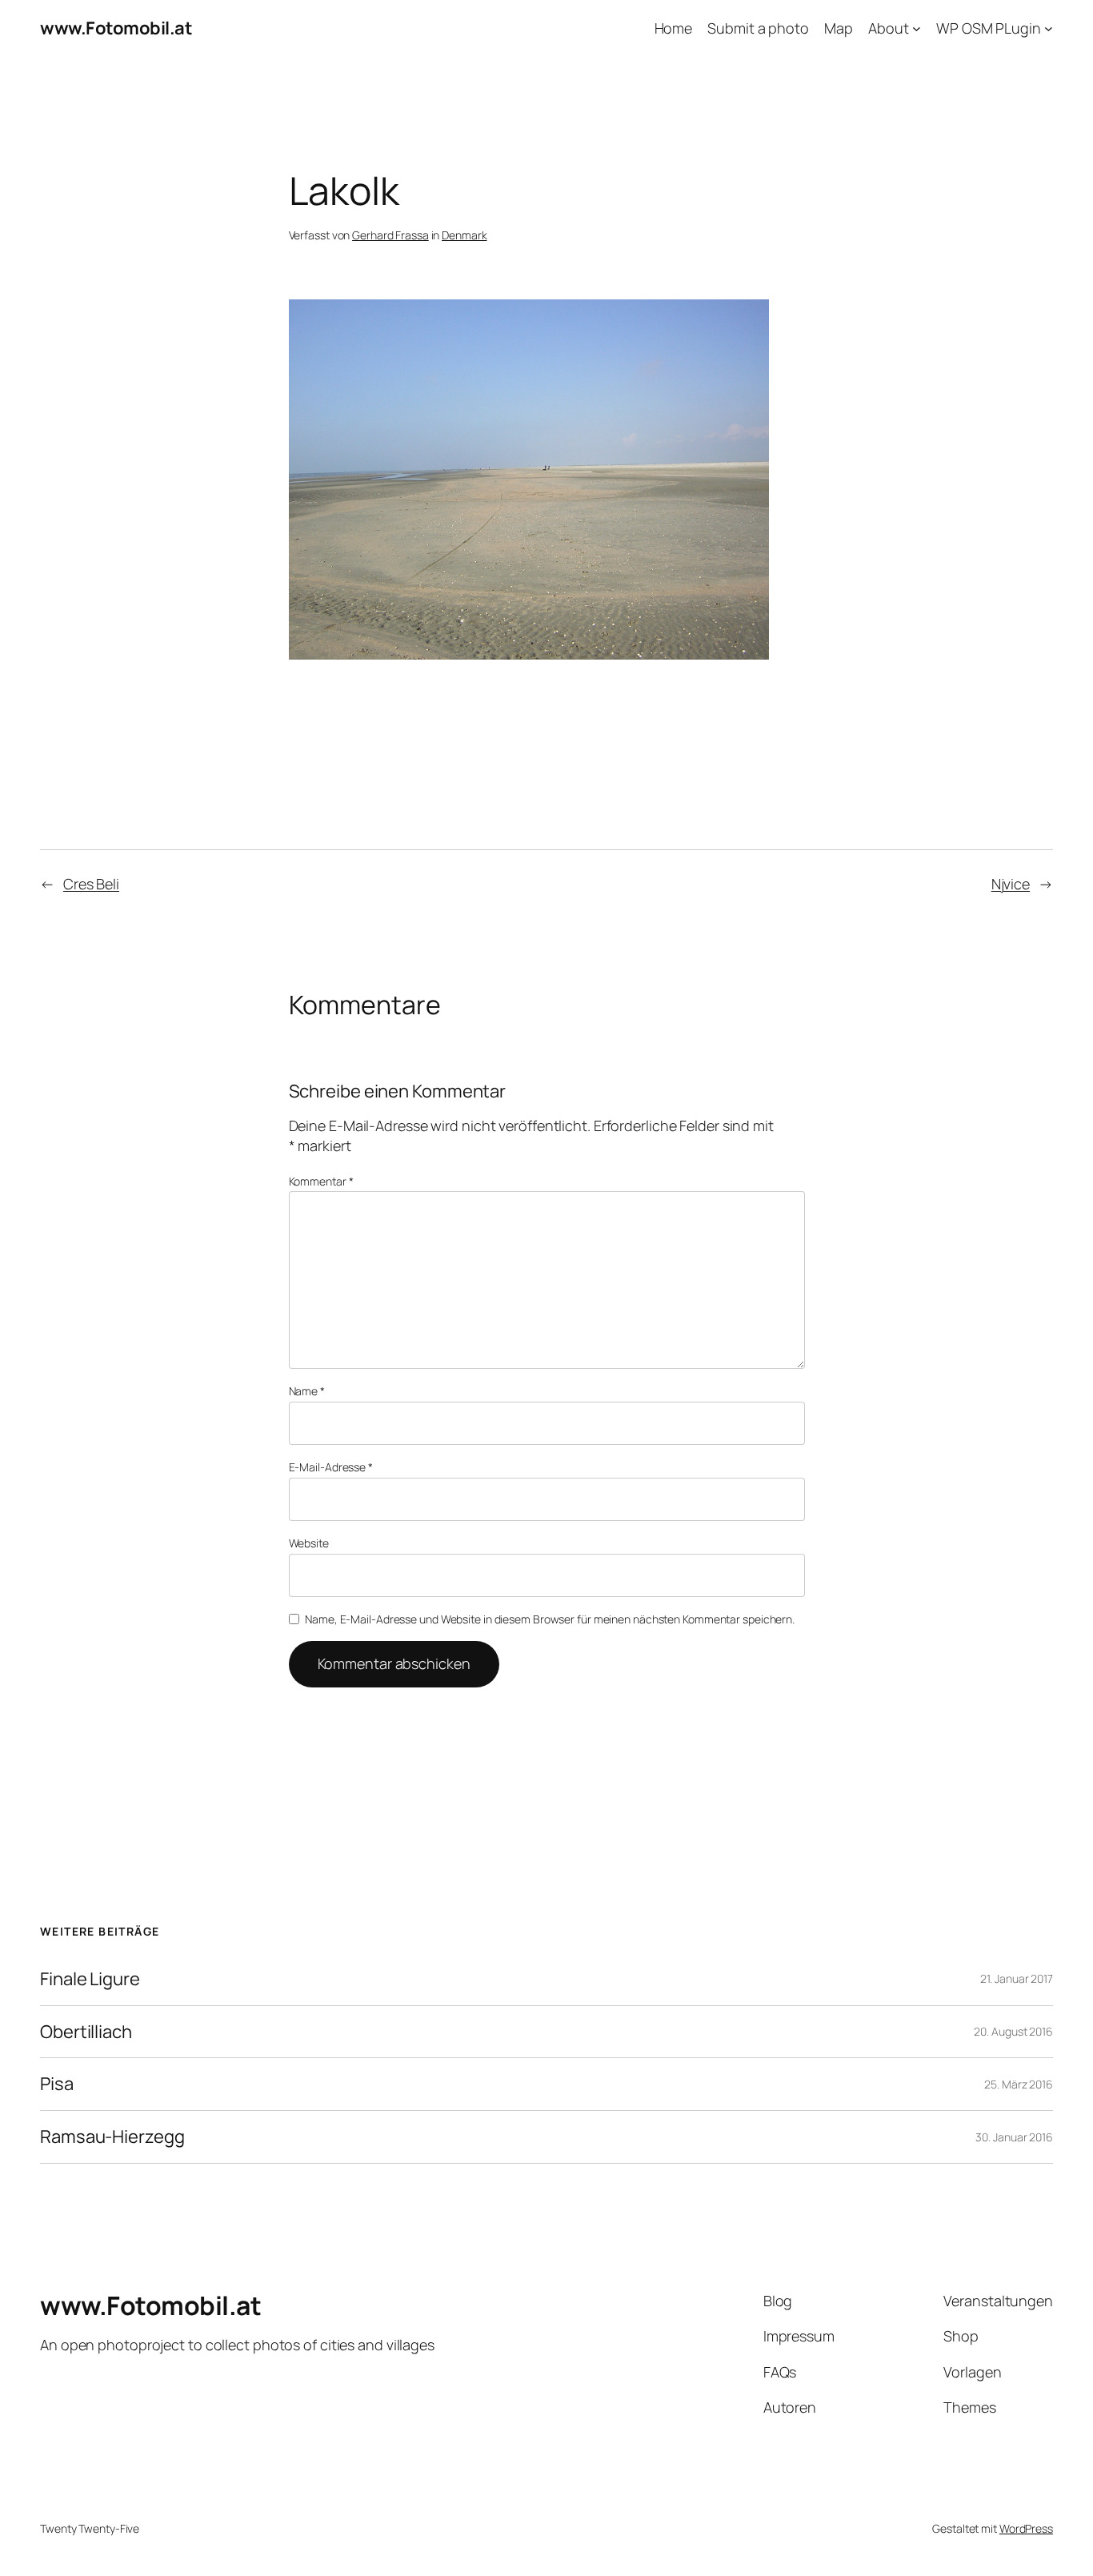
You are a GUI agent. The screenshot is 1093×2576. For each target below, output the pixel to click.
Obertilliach (86, 2032)
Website (309, 1543)
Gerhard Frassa (390, 235)
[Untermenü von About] (917, 28)
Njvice (1011, 884)
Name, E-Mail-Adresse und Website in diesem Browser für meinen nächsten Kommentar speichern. (550, 1619)
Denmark (464, 235)
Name (307, 1391)
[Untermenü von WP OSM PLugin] (1049, 28)
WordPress (1026, 2528)
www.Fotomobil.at (116, 28)
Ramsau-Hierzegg (112, 2137)
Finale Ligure (90, 1979)
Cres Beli (91, 884)
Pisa (57, 2084)
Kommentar (321, 1181)
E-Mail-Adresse (331, 1467)
